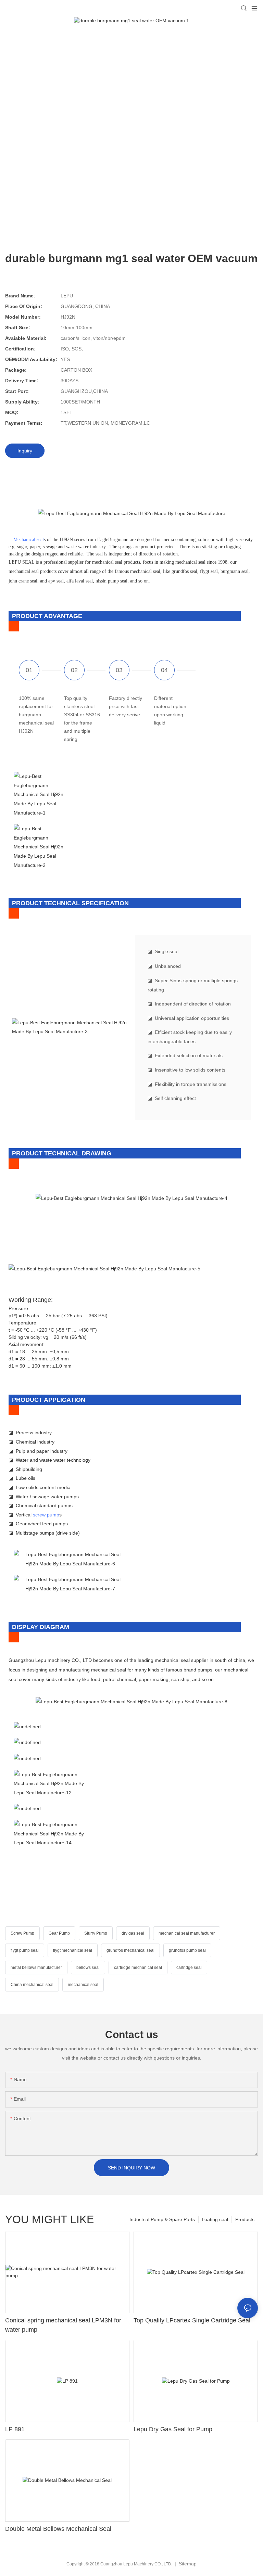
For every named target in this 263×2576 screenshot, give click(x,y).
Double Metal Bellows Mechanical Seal (58, 2529)
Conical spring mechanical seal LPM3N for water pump (63, 2325)
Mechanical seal (29, 540)
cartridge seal (189, 1968)
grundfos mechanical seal (130, 1950)
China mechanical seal (32, 1985)
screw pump (46, 1515)
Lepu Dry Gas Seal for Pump (173, 2429)
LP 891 (15, 2429)
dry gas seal (133, 1933)
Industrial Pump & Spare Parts (162, 2219)
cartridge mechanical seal (138, 1968)
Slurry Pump (96, 1933)
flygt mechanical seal (73, 1950)
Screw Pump (22, 1933)
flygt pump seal (25, 1950)
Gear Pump (59, 1933)
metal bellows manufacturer (36, 1968)
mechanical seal (83, 1985)
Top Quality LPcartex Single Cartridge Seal (192, 2320)
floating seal (215, 2219)
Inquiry (25, 451)
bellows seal (88, 1968)
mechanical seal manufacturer (187, 1933)
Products (245, 2219)
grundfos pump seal (187, 1950)
